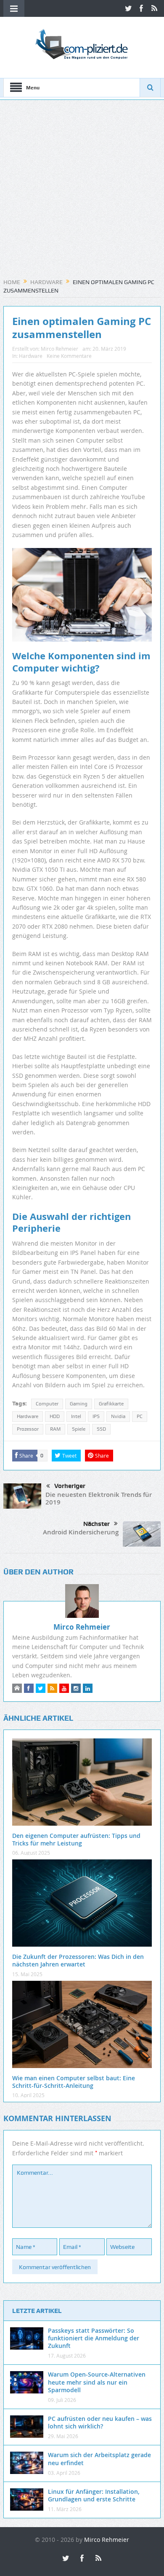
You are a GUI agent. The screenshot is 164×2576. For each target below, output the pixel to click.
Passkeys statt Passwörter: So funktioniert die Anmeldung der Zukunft (94, 2338)
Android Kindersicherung (81, 1532)
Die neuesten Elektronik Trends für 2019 (99, 1498)
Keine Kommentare (69, 356)
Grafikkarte (111, 1404)
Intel (76, 1416)
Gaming (79, 1404)
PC (140, 1416)
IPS (96, 1416)
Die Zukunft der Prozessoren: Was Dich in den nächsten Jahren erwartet (78, 1960)
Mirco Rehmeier (60, 349)
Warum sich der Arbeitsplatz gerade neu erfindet (99, 2459)
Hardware (31, 356)
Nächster (97, 1524)
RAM (55, 1429)
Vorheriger (70, 1486)
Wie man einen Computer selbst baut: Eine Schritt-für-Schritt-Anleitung (74, 2082)
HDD (55, 1416)
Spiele (79, 1429)
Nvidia (118, 1416)
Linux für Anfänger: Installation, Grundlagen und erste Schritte (94, 2495)
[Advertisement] (82, 192)
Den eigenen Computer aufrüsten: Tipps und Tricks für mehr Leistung (76, 1839)
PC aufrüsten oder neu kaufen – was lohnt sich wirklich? (100, 2422)
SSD (101, 1429)
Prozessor (28, 1429)
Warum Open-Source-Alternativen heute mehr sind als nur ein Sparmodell (97, 2382)
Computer (47, 1404)
